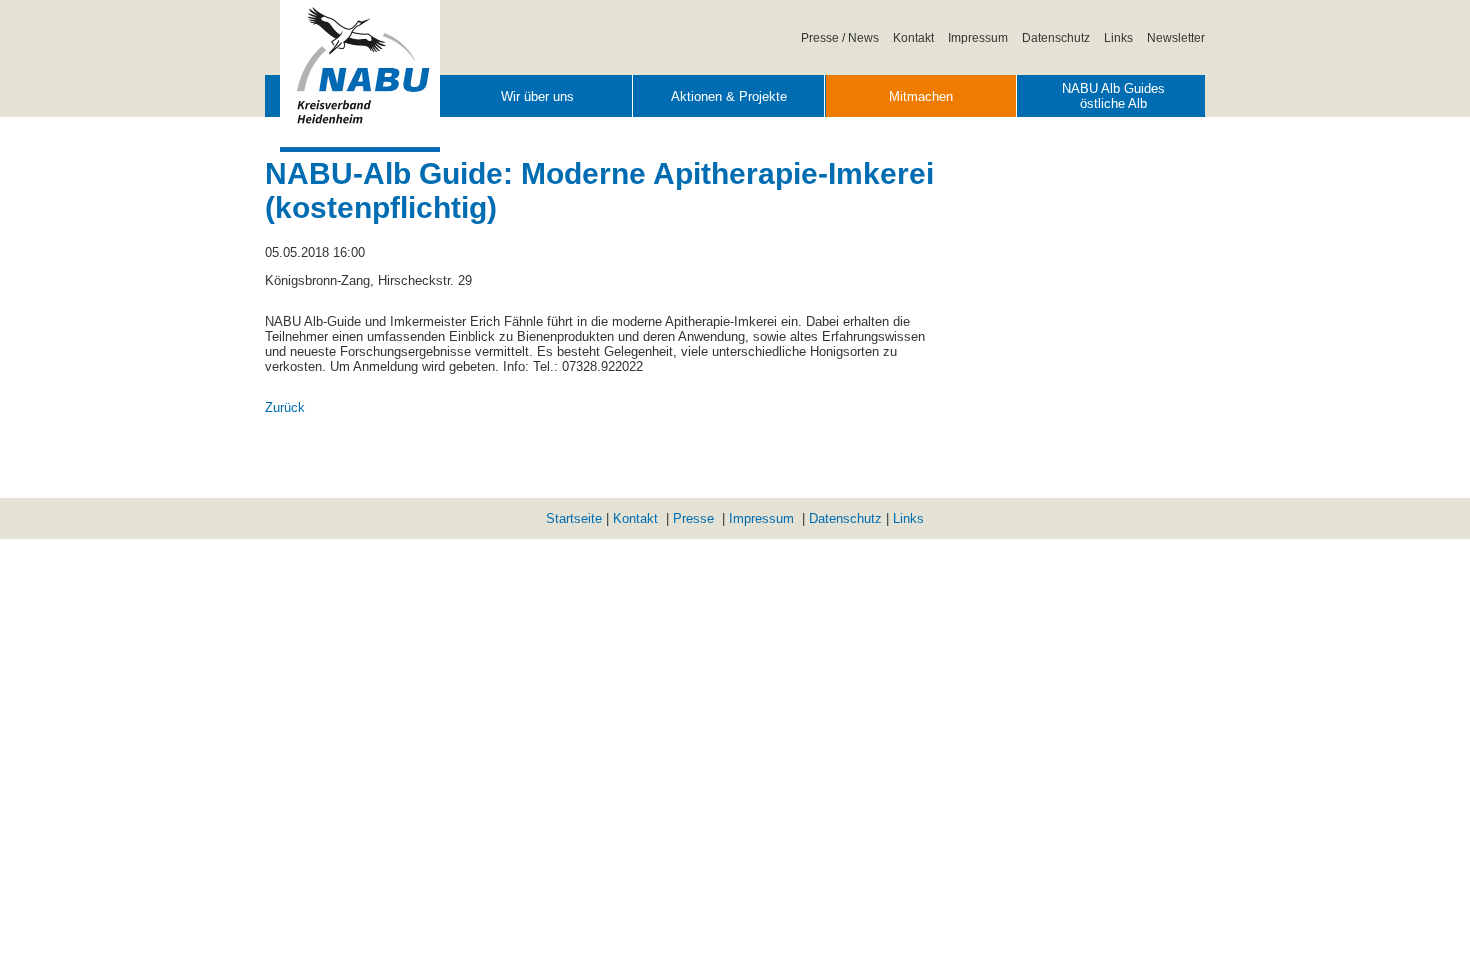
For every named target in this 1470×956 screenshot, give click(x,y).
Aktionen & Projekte (729, 96)
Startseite (574, 518)
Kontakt (913, 37)
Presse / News (840, 37)
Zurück (285, 407)
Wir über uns (537, 96)
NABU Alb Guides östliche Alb (1113, 96)
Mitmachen (921, 96)
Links (1118, 37)
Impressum (978, 37)
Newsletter (1176, 37)
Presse (693, 518)
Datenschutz (1056, 37)
